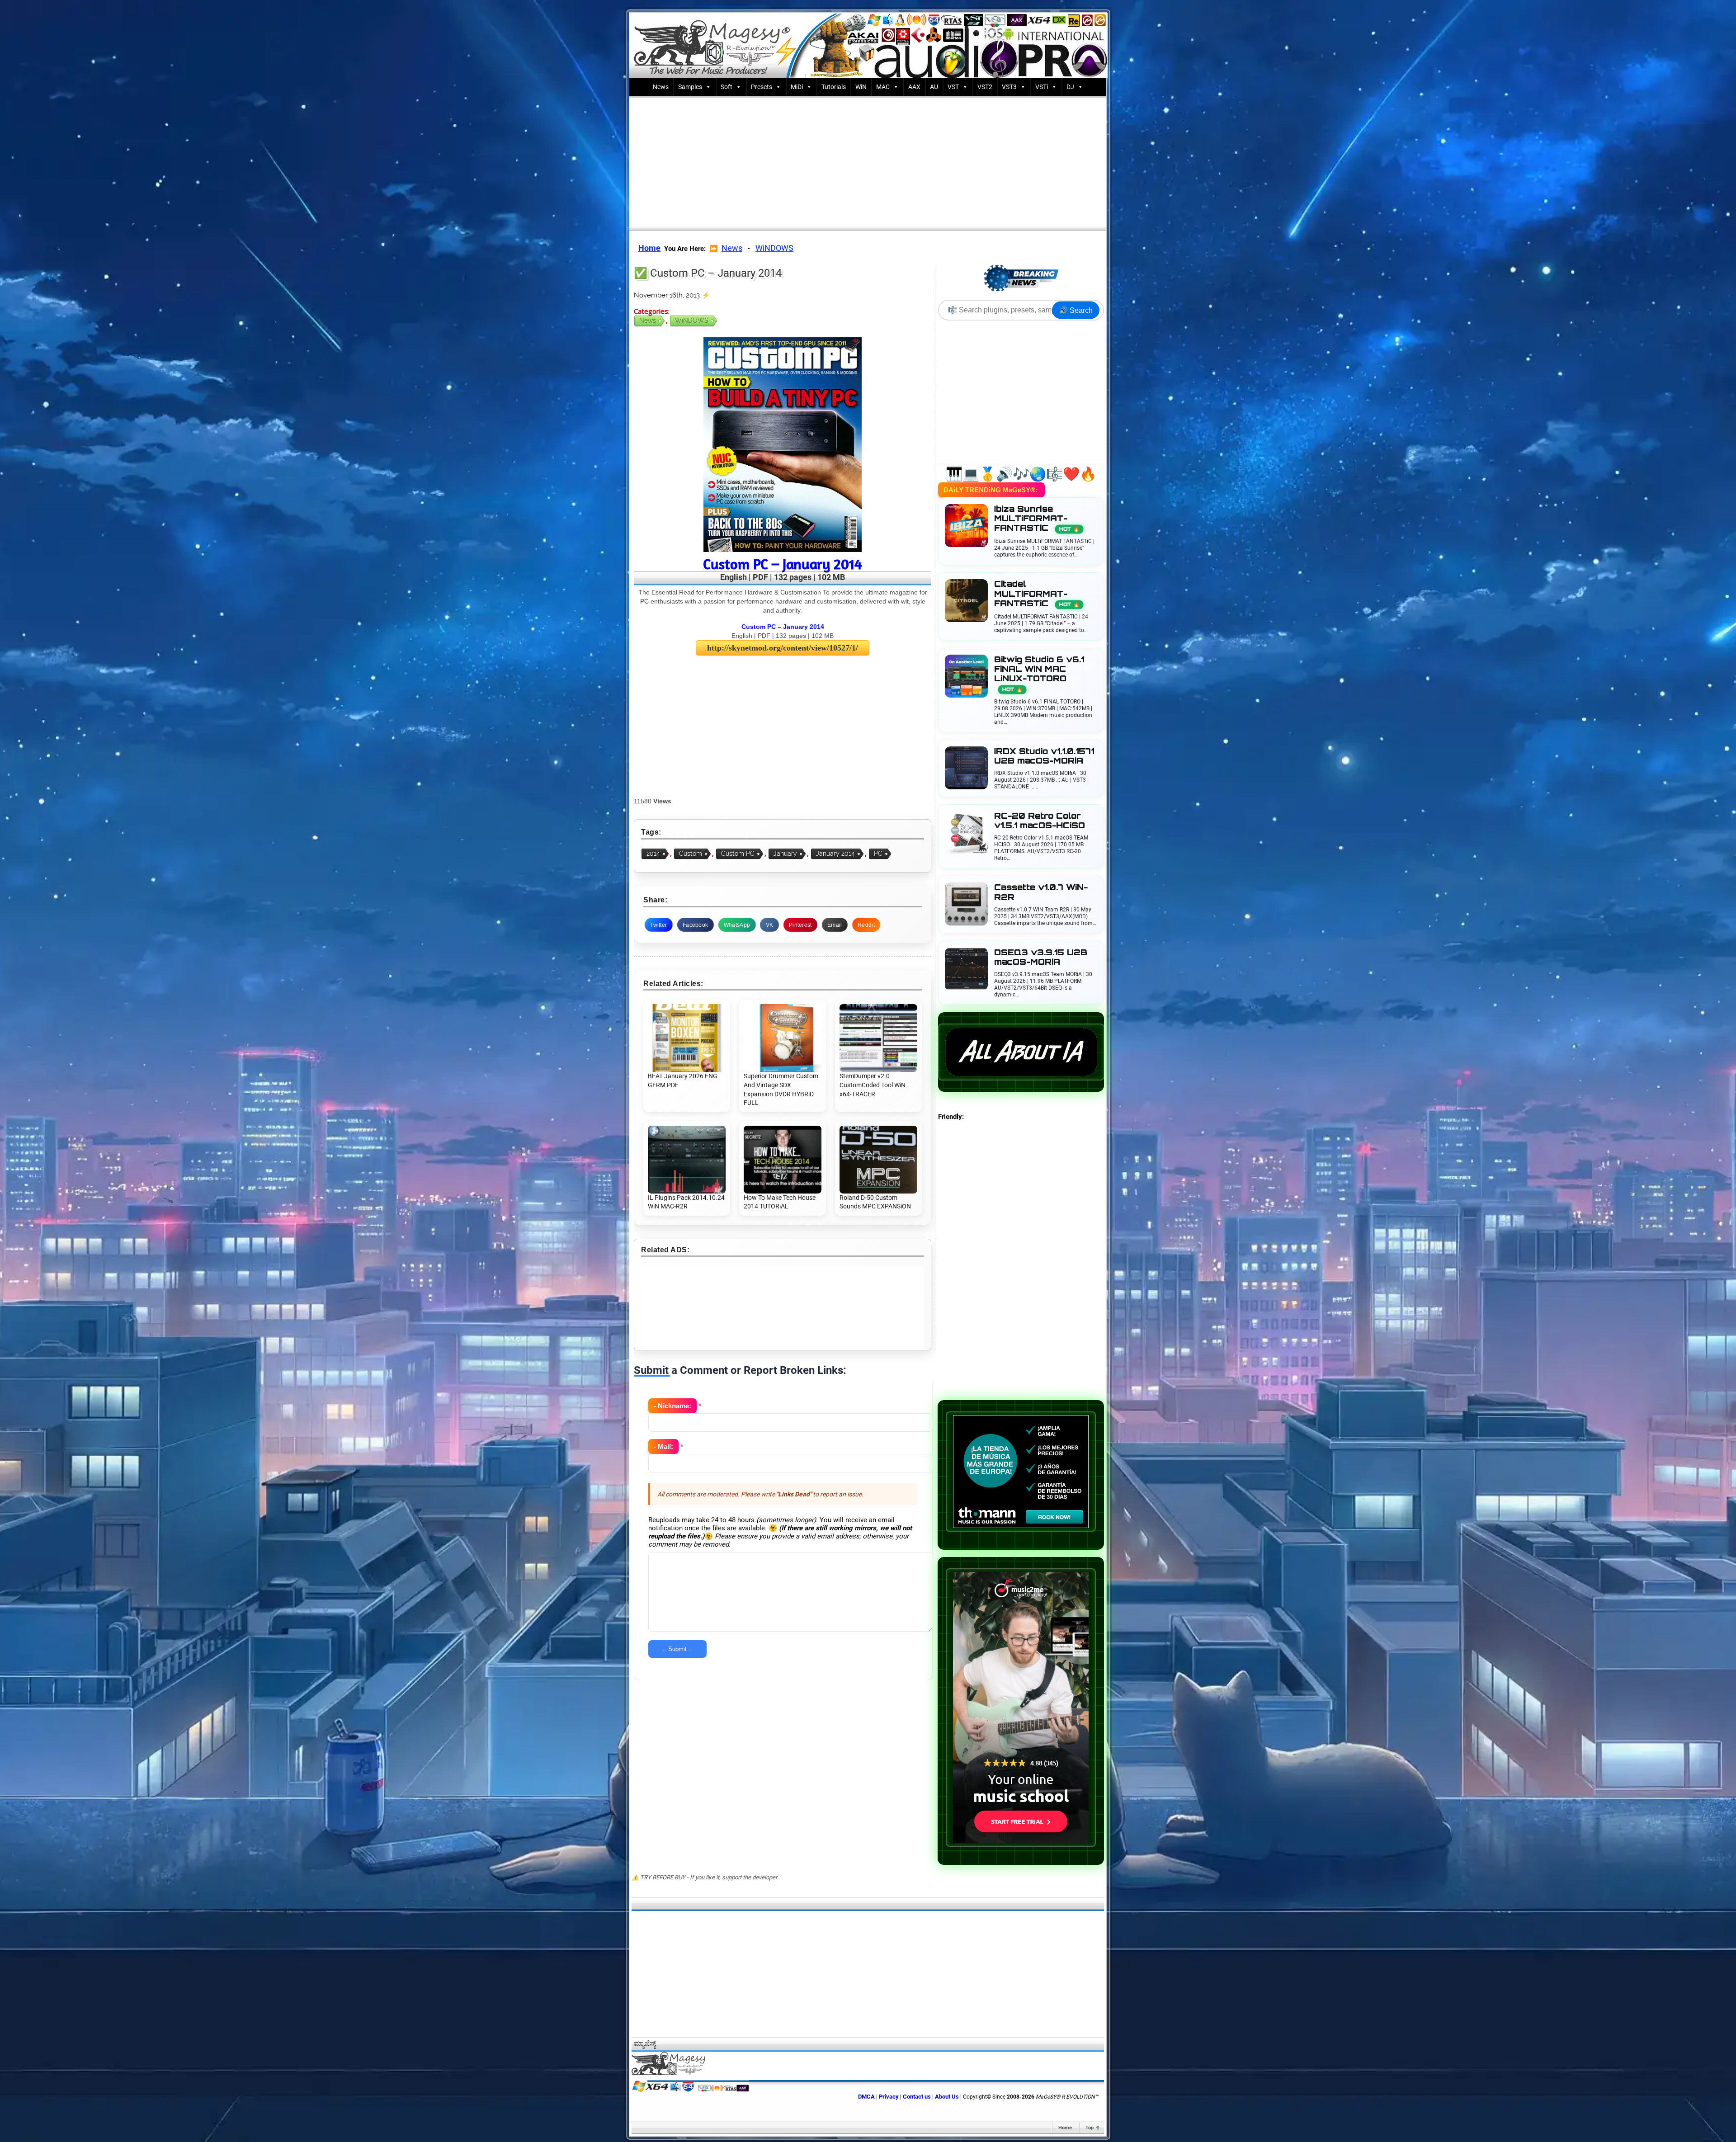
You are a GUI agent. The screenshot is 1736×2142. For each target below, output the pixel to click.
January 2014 (835, 854)
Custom (691, 854)
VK (770, 925)
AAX (914, 87)
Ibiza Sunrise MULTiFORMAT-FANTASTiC (1037, 518)
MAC (883, 87)
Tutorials (834, 87)
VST (953, 87)
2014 (653, 854)
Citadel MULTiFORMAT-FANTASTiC (1037, 593)
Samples (690, 87)
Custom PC (738, 854)
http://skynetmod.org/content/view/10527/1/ (783, 648)
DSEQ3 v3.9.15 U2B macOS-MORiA (1041, 957)
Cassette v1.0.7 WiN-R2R (1041, 892)
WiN (861, 87)
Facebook (695, 925)
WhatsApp (737, 925)
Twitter (658, 925)
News (661, 87)
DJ (1070, 87)
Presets (762, 87)
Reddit (866, 925)
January (785, 854)
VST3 (1009, 87)
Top (1090, 2128)
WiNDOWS (774, 248)
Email (835, 925)
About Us (947, 2097)
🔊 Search (1076, 310)
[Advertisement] (868, 161)
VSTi (1042, 87)
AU (934, 87)
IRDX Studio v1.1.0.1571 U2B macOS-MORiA (1044, 756)
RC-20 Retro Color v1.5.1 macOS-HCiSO (1040, 821)
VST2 (985, 87)
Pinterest (800, 925)
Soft (726, 87)
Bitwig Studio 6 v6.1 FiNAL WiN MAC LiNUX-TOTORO (1039, 674)
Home (1065, 2128)
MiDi (797, 87)
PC (878, 854)
